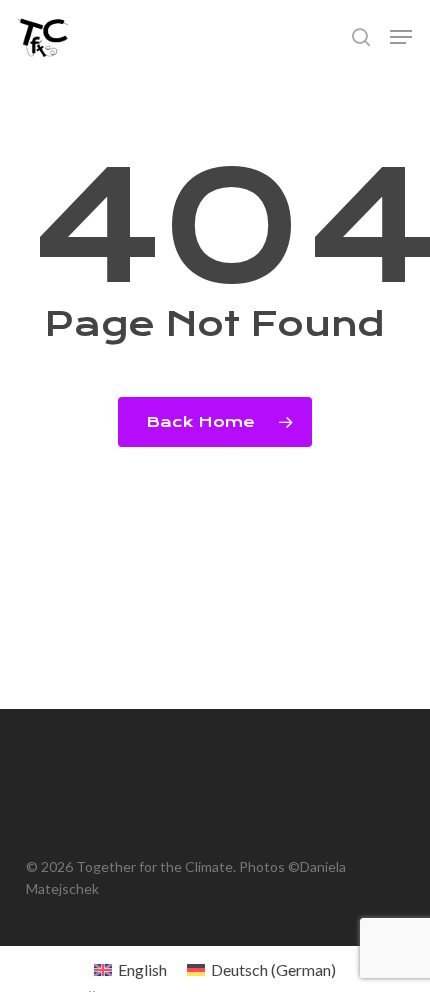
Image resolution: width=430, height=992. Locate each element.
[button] (401, 37)
